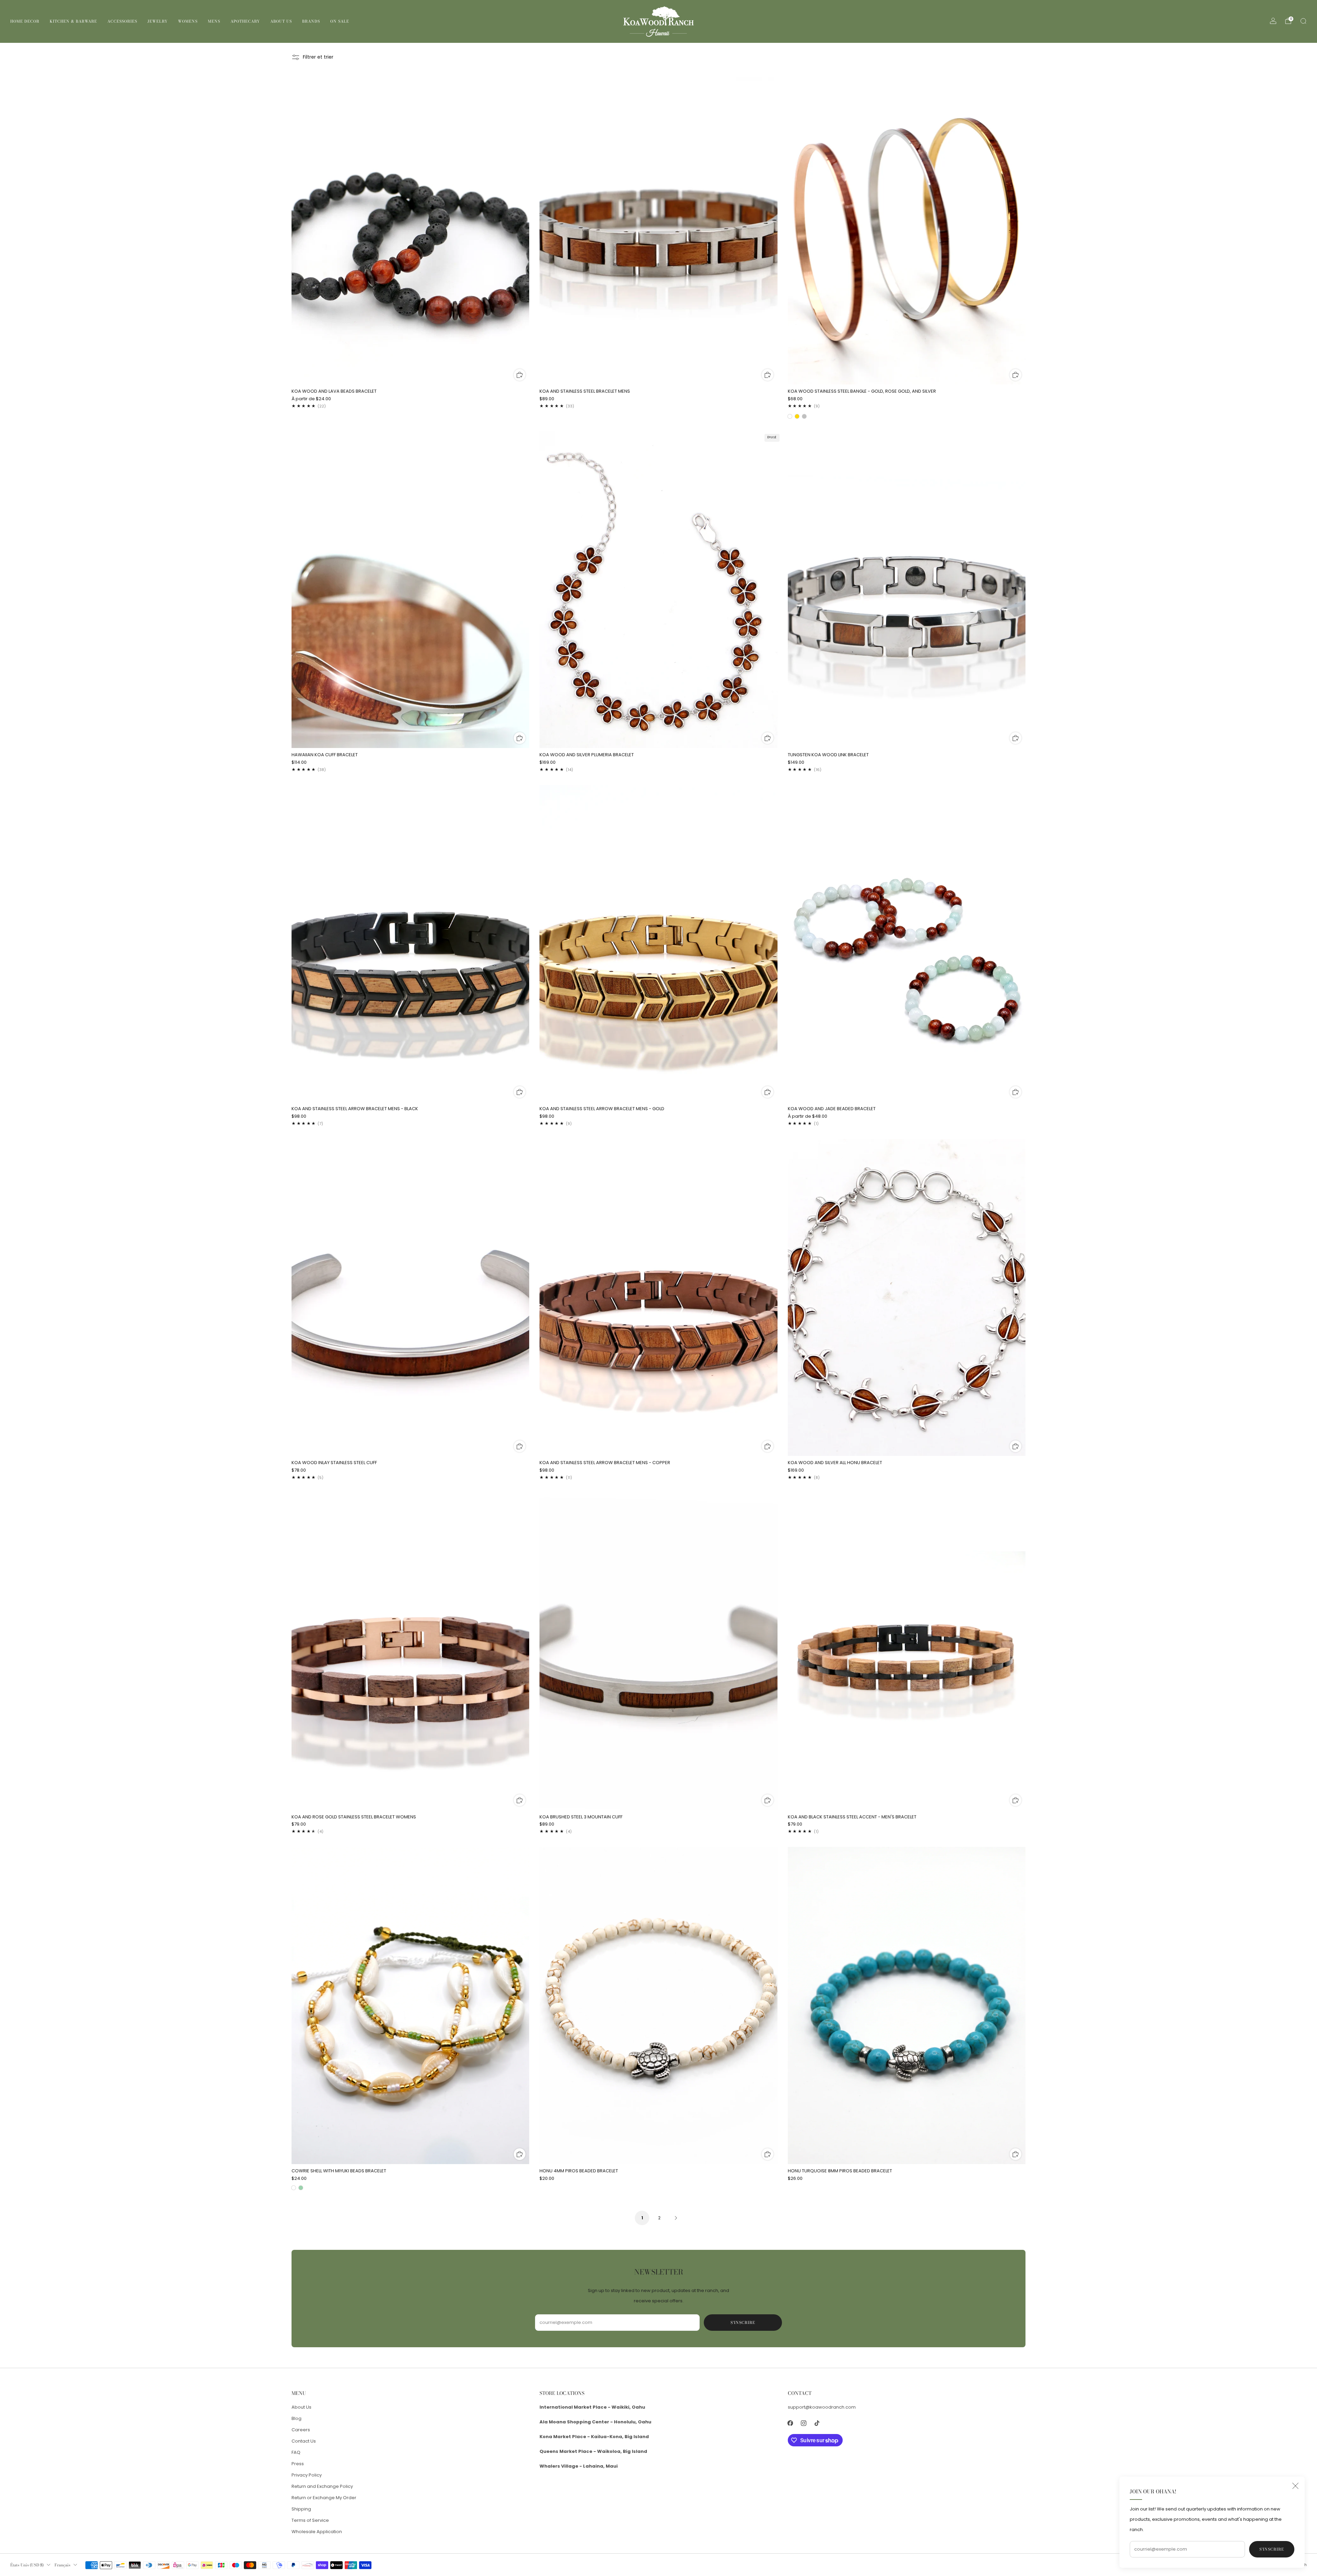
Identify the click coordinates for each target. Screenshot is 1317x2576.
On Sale (340, 21)
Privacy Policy (307, 2475)
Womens (188, 21)
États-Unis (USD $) (27, 2565)
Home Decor (25, 21)
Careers (301, 2430)
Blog (296, 2418)
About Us (281, 21)
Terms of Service (310, 2520)
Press (298, 2464)
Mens (214, 21)
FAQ (296, 2452)
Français (62, 2565)
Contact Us (304, 2441)
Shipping (301, 2509)
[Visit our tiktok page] (817, 2423)
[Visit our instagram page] (804, 2423)
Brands (311, 21)
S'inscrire (1272, 2549)
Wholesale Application (317, 2532)
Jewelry (158, 21)
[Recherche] (1303, 21)
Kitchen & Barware (73, 21)
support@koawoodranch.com (822, 2407)
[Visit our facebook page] (790, 2423)
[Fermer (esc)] (1295, 2486)
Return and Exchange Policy (322, 2486)
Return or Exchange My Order (324, 2498)
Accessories (122, 21)
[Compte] (1273, 21)
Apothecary (245, 21)
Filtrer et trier (318, 57)
